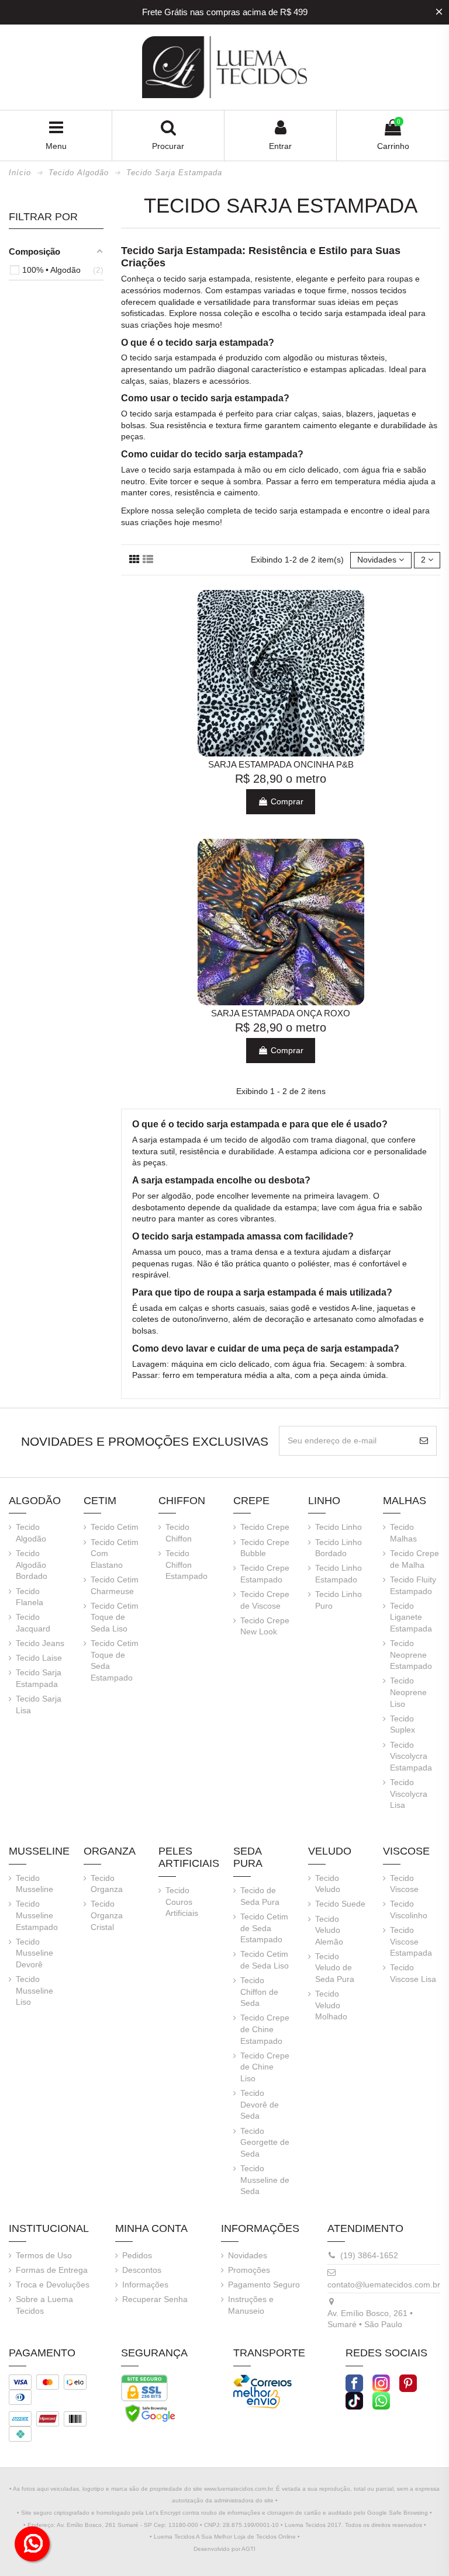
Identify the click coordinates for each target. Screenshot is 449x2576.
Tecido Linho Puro (339, 1600)
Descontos (142, 2270)
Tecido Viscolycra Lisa (409, 1794)
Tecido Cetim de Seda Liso (265, 1960)
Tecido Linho (339, 1527)
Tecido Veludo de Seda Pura (335, 1968)
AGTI (248, 2549)
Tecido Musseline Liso (34, 1990)
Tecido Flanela (30, 1597)
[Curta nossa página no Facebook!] (354, 2382)
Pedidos (137, 2255)
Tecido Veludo (328, 1884)
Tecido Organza (107, 1884)
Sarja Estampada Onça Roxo (281, 1013)
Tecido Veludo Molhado (331, 2005)
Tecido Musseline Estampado (37, 1915)
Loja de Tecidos (255, 2537)
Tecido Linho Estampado (339, 1574)
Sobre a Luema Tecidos (44, 2305)
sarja (197, 279)
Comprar (286, 801)
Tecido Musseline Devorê (34, 1953)
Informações (145, 2285)
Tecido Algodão (31, 1533)
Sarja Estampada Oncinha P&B (281, 764)
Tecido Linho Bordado (339, 1548)
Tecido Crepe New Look (265, 1626)
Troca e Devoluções (53, 2285)
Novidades (248, 2255)
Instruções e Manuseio (251, 2305)
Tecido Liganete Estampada (411, 1617)
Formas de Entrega (52, 2270)
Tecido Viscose (404, 1884)
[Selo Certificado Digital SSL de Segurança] (144, 2387)
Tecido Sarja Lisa (39, 1704)
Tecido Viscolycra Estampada (411, 1756)
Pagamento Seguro (264, 2285)
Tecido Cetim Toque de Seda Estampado (115, 1660)
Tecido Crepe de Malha (415, 1559)
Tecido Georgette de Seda (265, 2142)
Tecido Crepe (265, 1527)
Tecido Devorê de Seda (260, 2104)
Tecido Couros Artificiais (182, 1902)
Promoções (249, 2270)
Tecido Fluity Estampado (413, 1585)
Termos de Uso (44, 2255)
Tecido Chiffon (179, 1533)
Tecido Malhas (403, 1533)
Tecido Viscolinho (409, 1910)
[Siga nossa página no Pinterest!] (408, 2382)
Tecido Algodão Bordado (32, 1565)
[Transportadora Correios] (263, 2380)
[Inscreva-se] (424, 1441)
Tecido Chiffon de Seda (259, 1992)
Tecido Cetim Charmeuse (115, 1585)
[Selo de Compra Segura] (150, 2412)
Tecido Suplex (403, 1724)
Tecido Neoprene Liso (408, 1692)
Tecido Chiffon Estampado (186, 1565)
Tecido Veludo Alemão (329, 1930)
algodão (298, 357)
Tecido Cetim (115, 1527)
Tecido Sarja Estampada (39, 1678)
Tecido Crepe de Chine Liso (265, 2067)
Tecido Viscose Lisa (413, 1973)
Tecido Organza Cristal (107, 1915)
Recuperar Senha (155, 2299)
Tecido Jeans (40, 1643)
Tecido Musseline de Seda (265, 2180)
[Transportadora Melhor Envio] (257, 2397)
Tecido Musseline (34, 1884)
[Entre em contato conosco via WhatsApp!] (381, 2400)
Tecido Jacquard (33, 1623)
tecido (175, 279)
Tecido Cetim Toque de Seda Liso (115, 1617)
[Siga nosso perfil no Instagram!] (381, 2382)
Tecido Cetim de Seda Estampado (264, 1928)
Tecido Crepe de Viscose (265, 1600)
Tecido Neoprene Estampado (411, 1655)
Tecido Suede (340, 1904)
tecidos (393, 290)
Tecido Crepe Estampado (265, 1574)
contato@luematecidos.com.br (384, 2285)
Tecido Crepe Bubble (265, 1548)
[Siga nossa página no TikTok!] (354, 2400)
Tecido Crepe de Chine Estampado (265, 2029)
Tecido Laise (39, 1658)
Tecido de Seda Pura (260, 1896)
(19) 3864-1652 (369, 2255)
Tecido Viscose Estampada (411, 1941)
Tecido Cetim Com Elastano (115, 1553)
